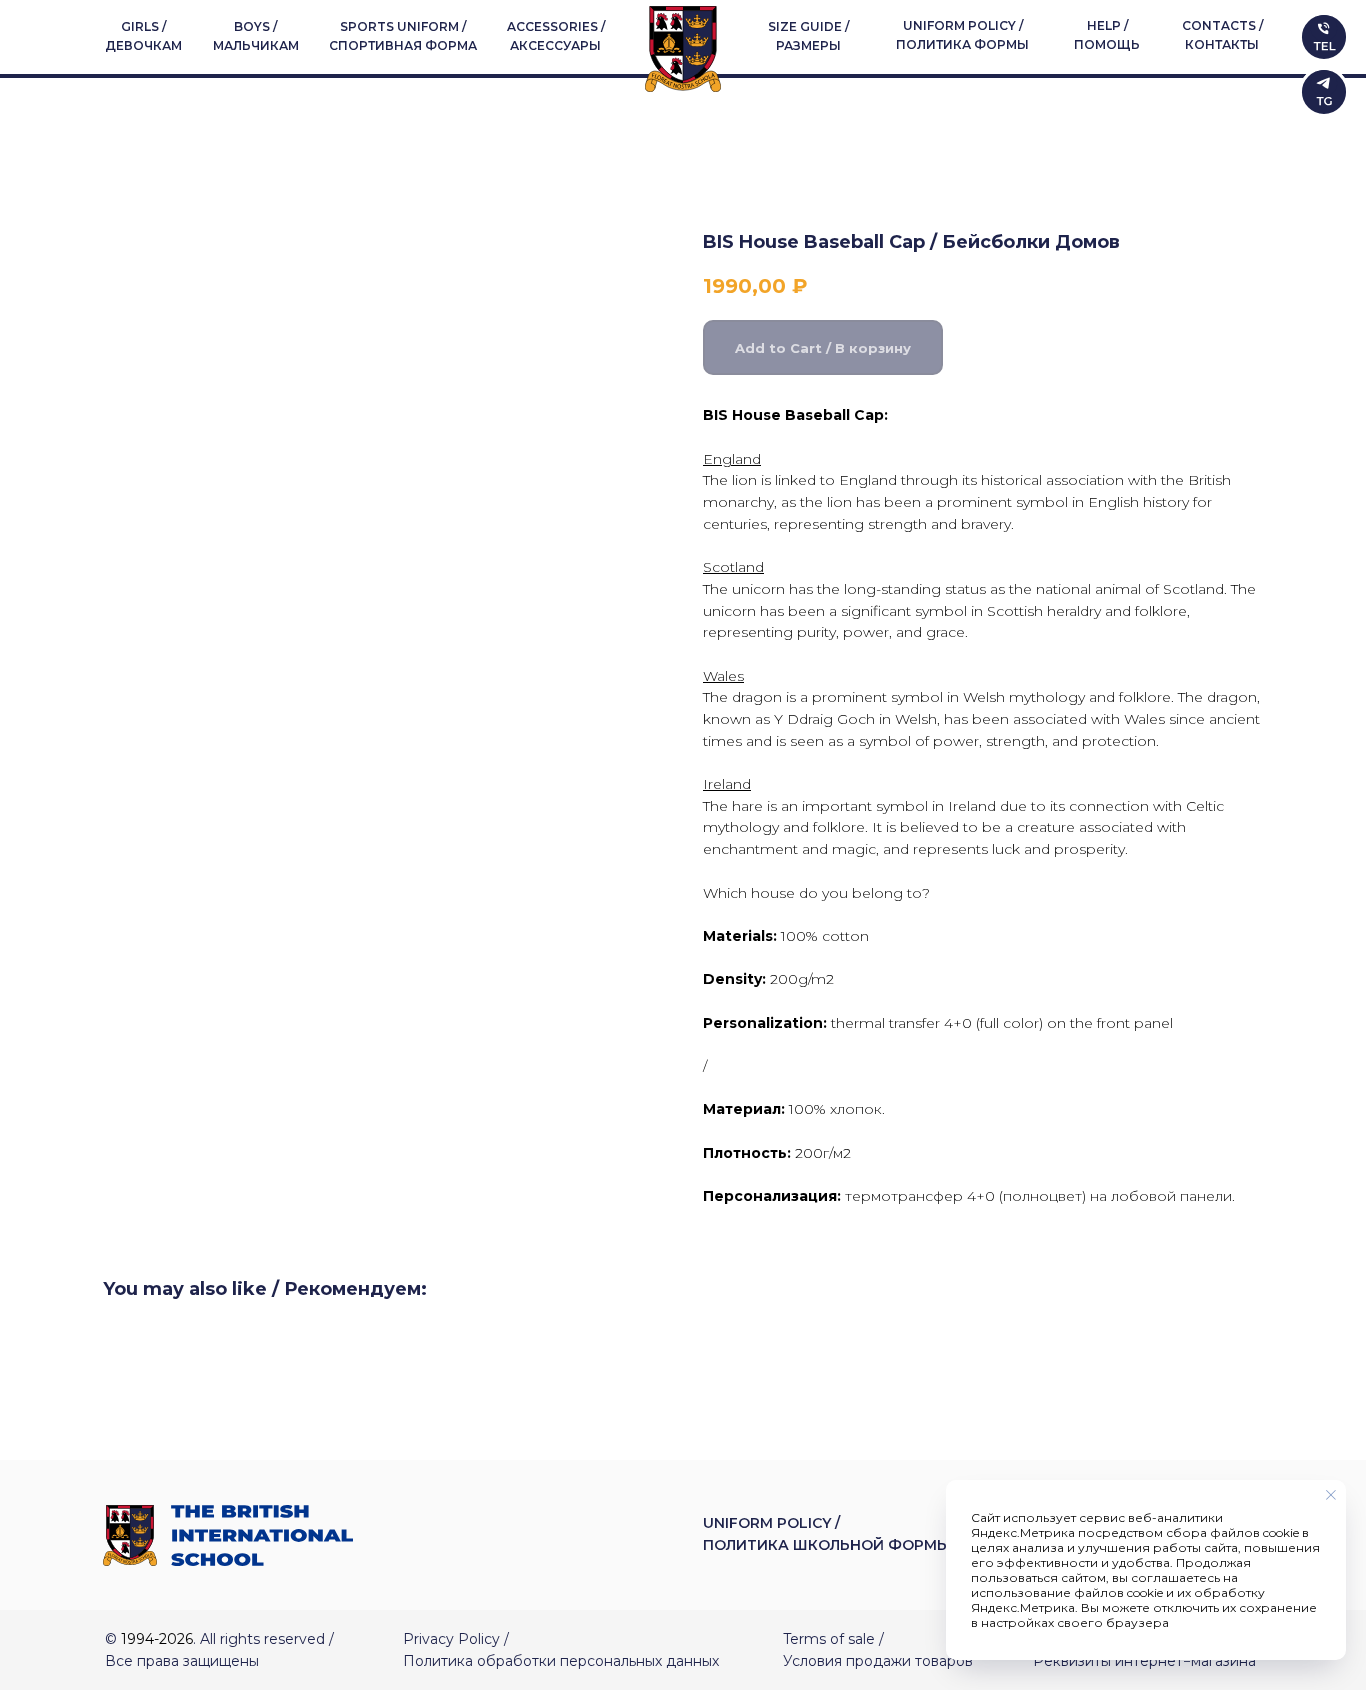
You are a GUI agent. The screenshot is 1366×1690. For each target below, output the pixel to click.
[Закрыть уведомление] (1331, 1495)
